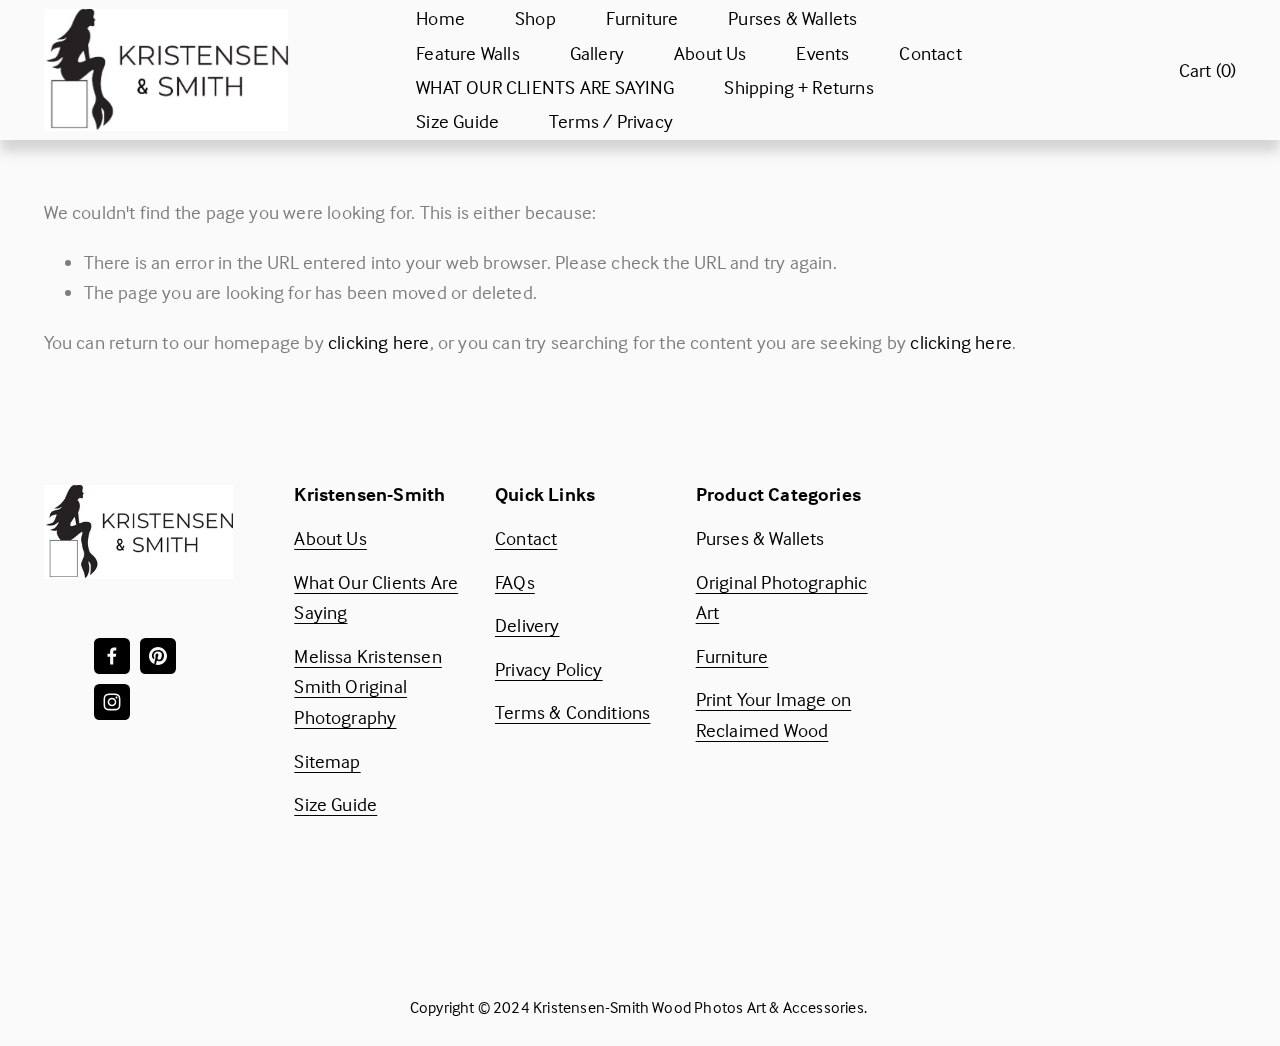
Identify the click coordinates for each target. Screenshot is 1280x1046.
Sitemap (327, 761)
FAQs (515, 582)
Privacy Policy (549, 669)
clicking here (379, 342)
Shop (535, 18)
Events (822, 53)
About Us (710, 53)
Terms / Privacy (611, 121)
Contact (930, 53)
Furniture (642, 18)
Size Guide (457, 121)
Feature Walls (468, 53)
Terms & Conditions (572, 712)
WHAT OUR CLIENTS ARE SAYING (545, 87)
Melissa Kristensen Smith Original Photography (367, 686)
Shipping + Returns (798, 87)
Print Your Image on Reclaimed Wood (774, 714)
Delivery (527, 625)
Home (440, 18)
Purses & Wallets (792, 18)
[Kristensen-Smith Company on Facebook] (112, 656)
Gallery (597, 53)
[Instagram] (112, 702)
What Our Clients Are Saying (376, 597)
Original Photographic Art (782, 597)
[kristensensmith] (158, 656)
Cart (1208, 70)
